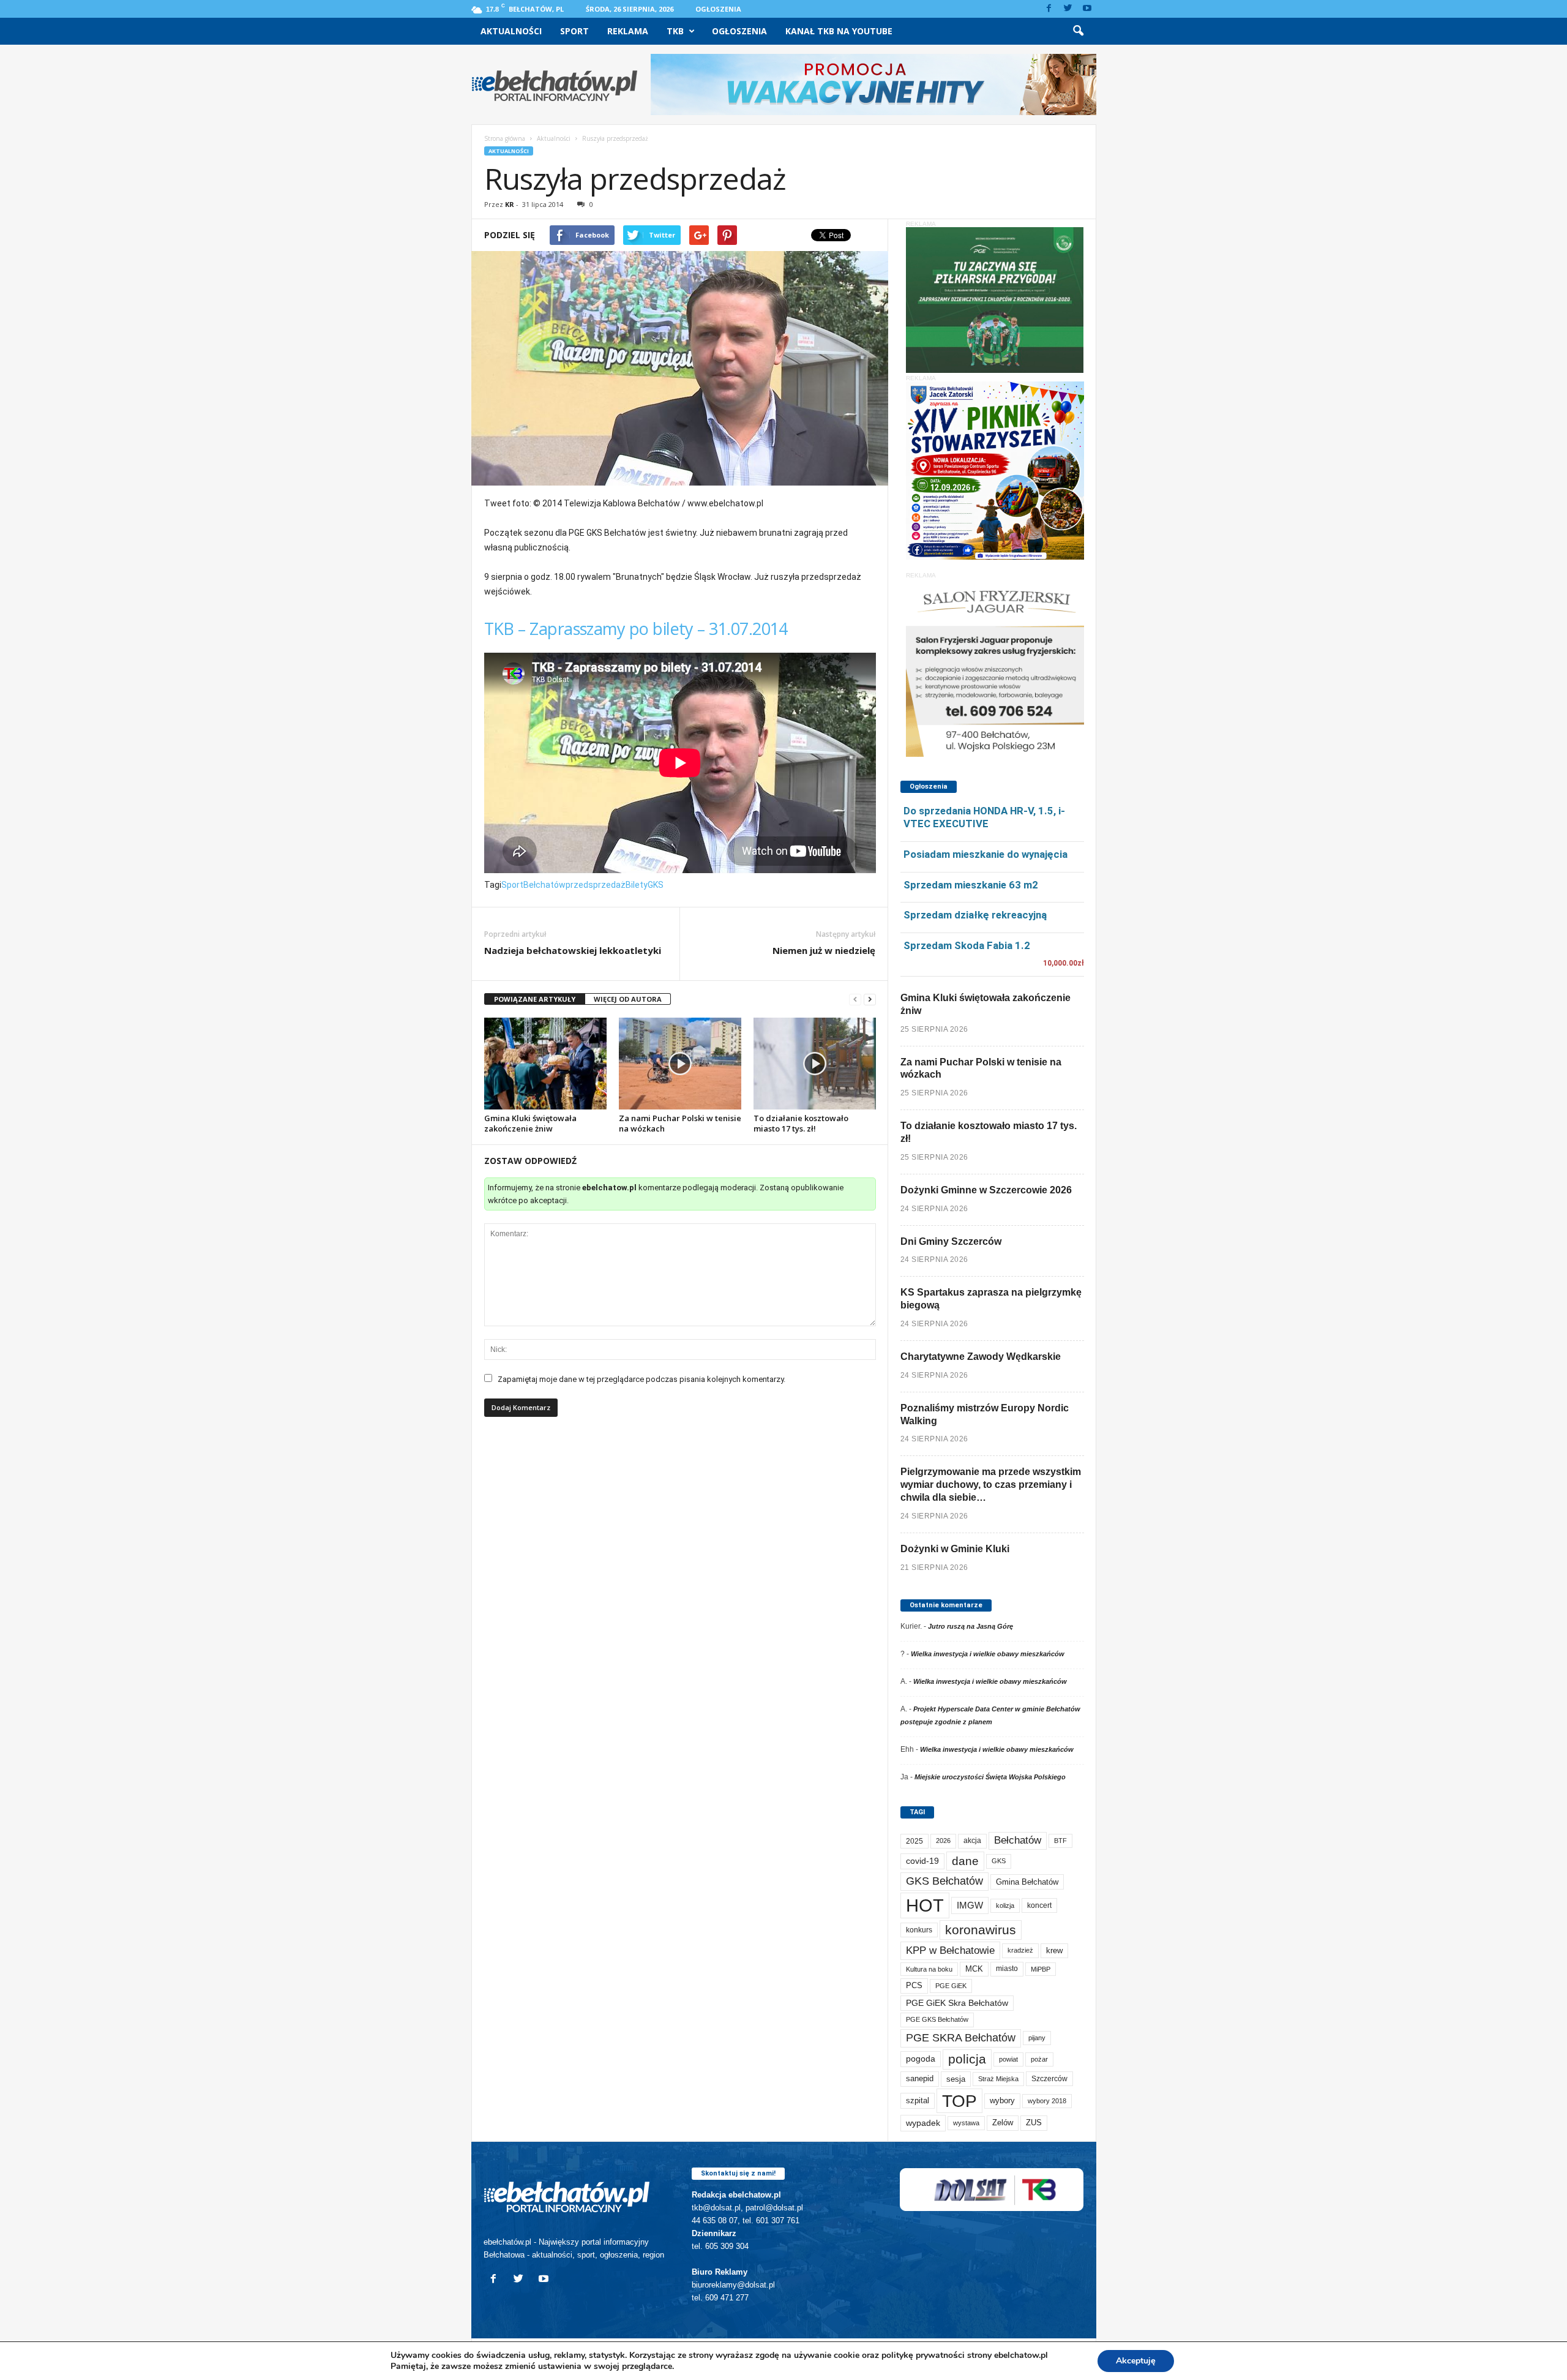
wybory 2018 (1047, 2101)
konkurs (919, 1930)
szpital (918, 2100)
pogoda (921, 2059)
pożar (1039, 2059)
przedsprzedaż (596, 885)
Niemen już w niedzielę (824, 950)
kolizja (1005, 1905)
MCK (974, 1969)
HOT (925, 1905)
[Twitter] (1068, 9)
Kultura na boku (929, 1969)
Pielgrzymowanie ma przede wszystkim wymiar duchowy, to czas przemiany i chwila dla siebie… (991, 1485)
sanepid (920, 2078)
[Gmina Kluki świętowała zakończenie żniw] (545, 1064)
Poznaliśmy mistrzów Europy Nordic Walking (985, 1414)
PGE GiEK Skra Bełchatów (957, 2003)
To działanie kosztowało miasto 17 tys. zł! (801, 1123)
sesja (956, 2079)
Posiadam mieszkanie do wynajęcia (985, 854)
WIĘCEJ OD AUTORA (628, 999)
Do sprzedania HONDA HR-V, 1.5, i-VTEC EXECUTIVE (984, 817)
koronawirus (981, 1930)
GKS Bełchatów (944, 1881)
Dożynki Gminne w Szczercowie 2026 (986, 1190)
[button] (1078, 31)
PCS (914, 1986)
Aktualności (511, 31)
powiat (1008, 2059)
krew (1054, 1950)
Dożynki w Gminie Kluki (955, 1549)
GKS (656, 885)
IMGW (970, 1905)
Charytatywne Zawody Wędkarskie (981, 1357)
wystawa (966, 2123)
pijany (1037, 2038)
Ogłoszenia (718, 9)
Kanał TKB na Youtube (839, 31)
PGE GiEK (951, 1986)
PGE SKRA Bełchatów (961, 2038)
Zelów (1003, 2123)
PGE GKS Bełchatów (937, 2019)
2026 (943, 1841)
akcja (972, 1841)
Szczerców (1049, 2079)
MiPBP (1041, 1969)
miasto (1007, 1969)
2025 (914, 1841)
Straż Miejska (998, 2079)
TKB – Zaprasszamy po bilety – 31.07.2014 (636, 629)
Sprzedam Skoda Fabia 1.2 (967, 945)
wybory (1002, 2100)
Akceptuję (1136, 2361)
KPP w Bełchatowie (950, 1950)
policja (967, 2059)
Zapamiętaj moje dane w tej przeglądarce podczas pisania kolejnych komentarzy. (641, 1379)
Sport (574, 31)
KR (510, 204)
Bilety (637, 885)
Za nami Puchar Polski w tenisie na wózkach (680, 1123)
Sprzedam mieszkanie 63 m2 (971, 885)
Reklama (628, 31)
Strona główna (505, 138)
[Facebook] (1049, 9)
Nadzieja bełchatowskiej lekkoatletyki (573, 950)
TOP (959, 2101)
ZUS (1034, 2123)
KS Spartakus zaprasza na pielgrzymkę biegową (991, 1299)
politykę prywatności (923, 2355)
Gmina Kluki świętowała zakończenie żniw (530, 1123)
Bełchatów (544, 885)
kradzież (1020, 1950)
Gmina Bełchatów (1027, 1882)
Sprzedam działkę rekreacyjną (975, 915)
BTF (1060, 1841)
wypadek (923, 2123)
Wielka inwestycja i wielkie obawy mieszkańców (988, 1654)
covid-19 (922, 1861)
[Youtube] (1087, 9)
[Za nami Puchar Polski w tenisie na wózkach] (680, 1064)
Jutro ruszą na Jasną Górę (970, 1626)
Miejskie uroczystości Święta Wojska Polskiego (990, 1777)
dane (965, 1861)
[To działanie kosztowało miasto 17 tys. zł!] (815, 1064)
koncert (1039, 1905)
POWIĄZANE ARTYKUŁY (535, 999)
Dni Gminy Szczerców (951, 1241)
